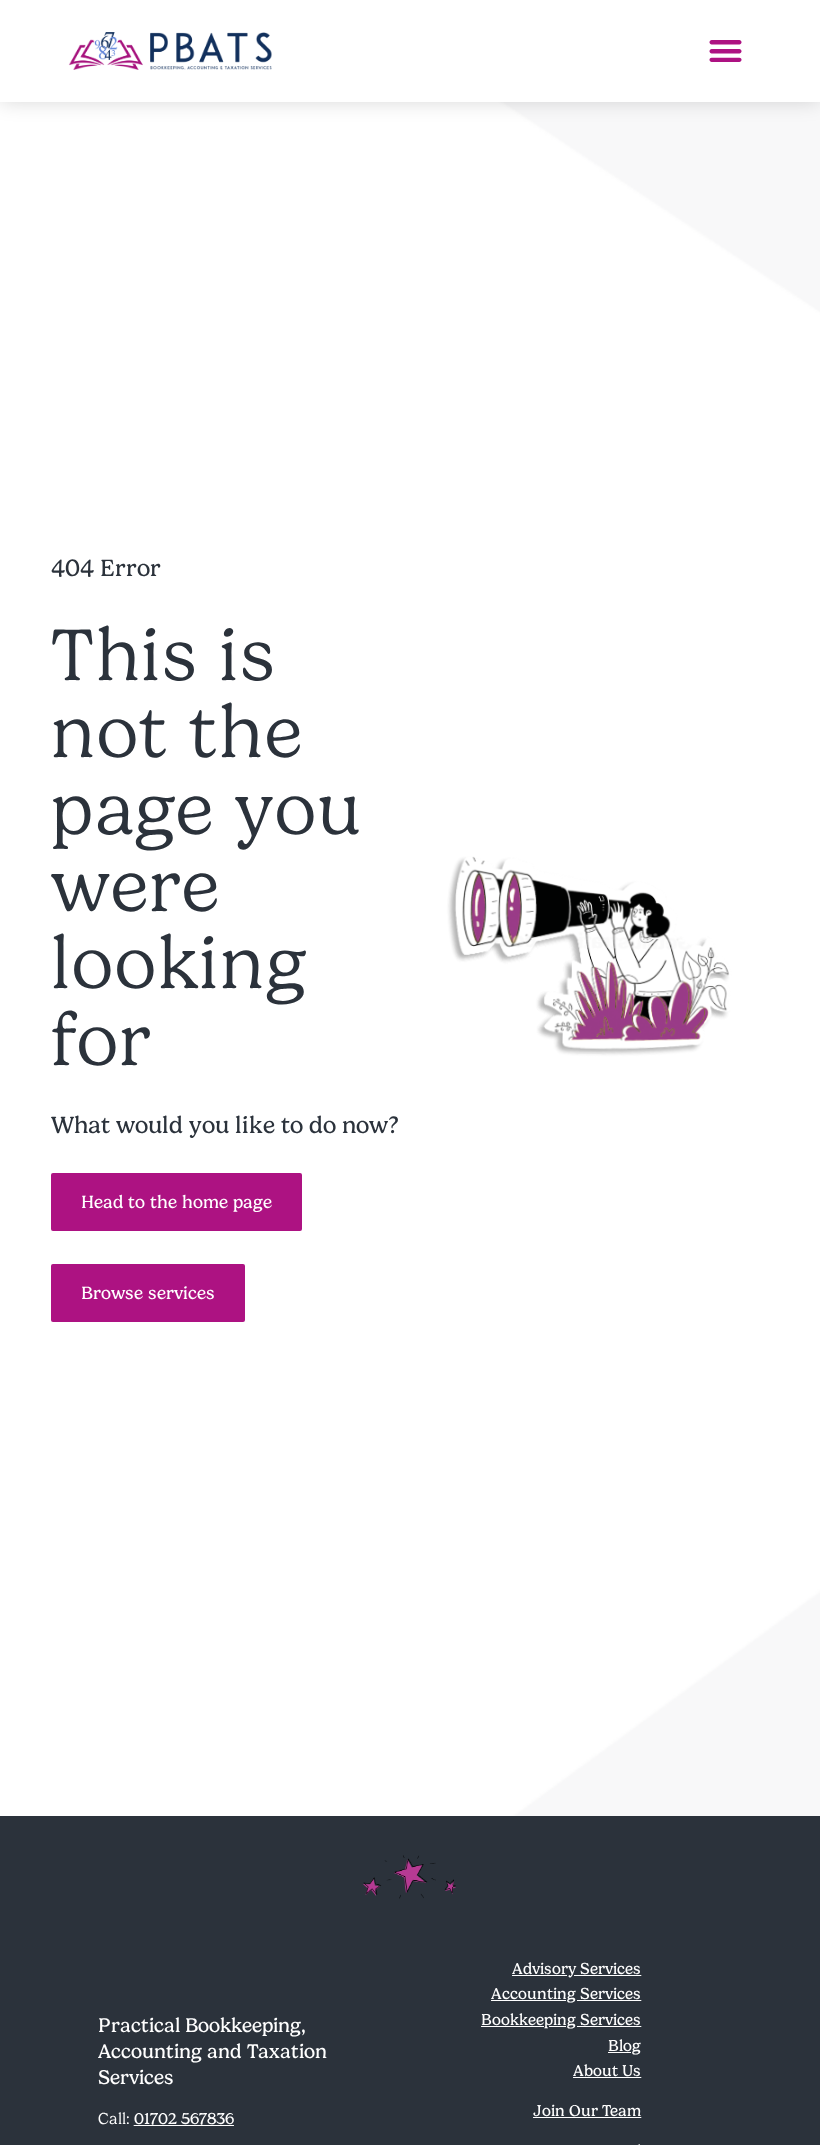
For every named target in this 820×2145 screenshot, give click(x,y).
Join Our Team (587, 2110)
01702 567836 (184, 2118)
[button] (725, 51)
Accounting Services (566, 1993)
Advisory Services (576, 1968)
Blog (624, 2045)
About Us (607, 2070)
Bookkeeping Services (561, 2019)
